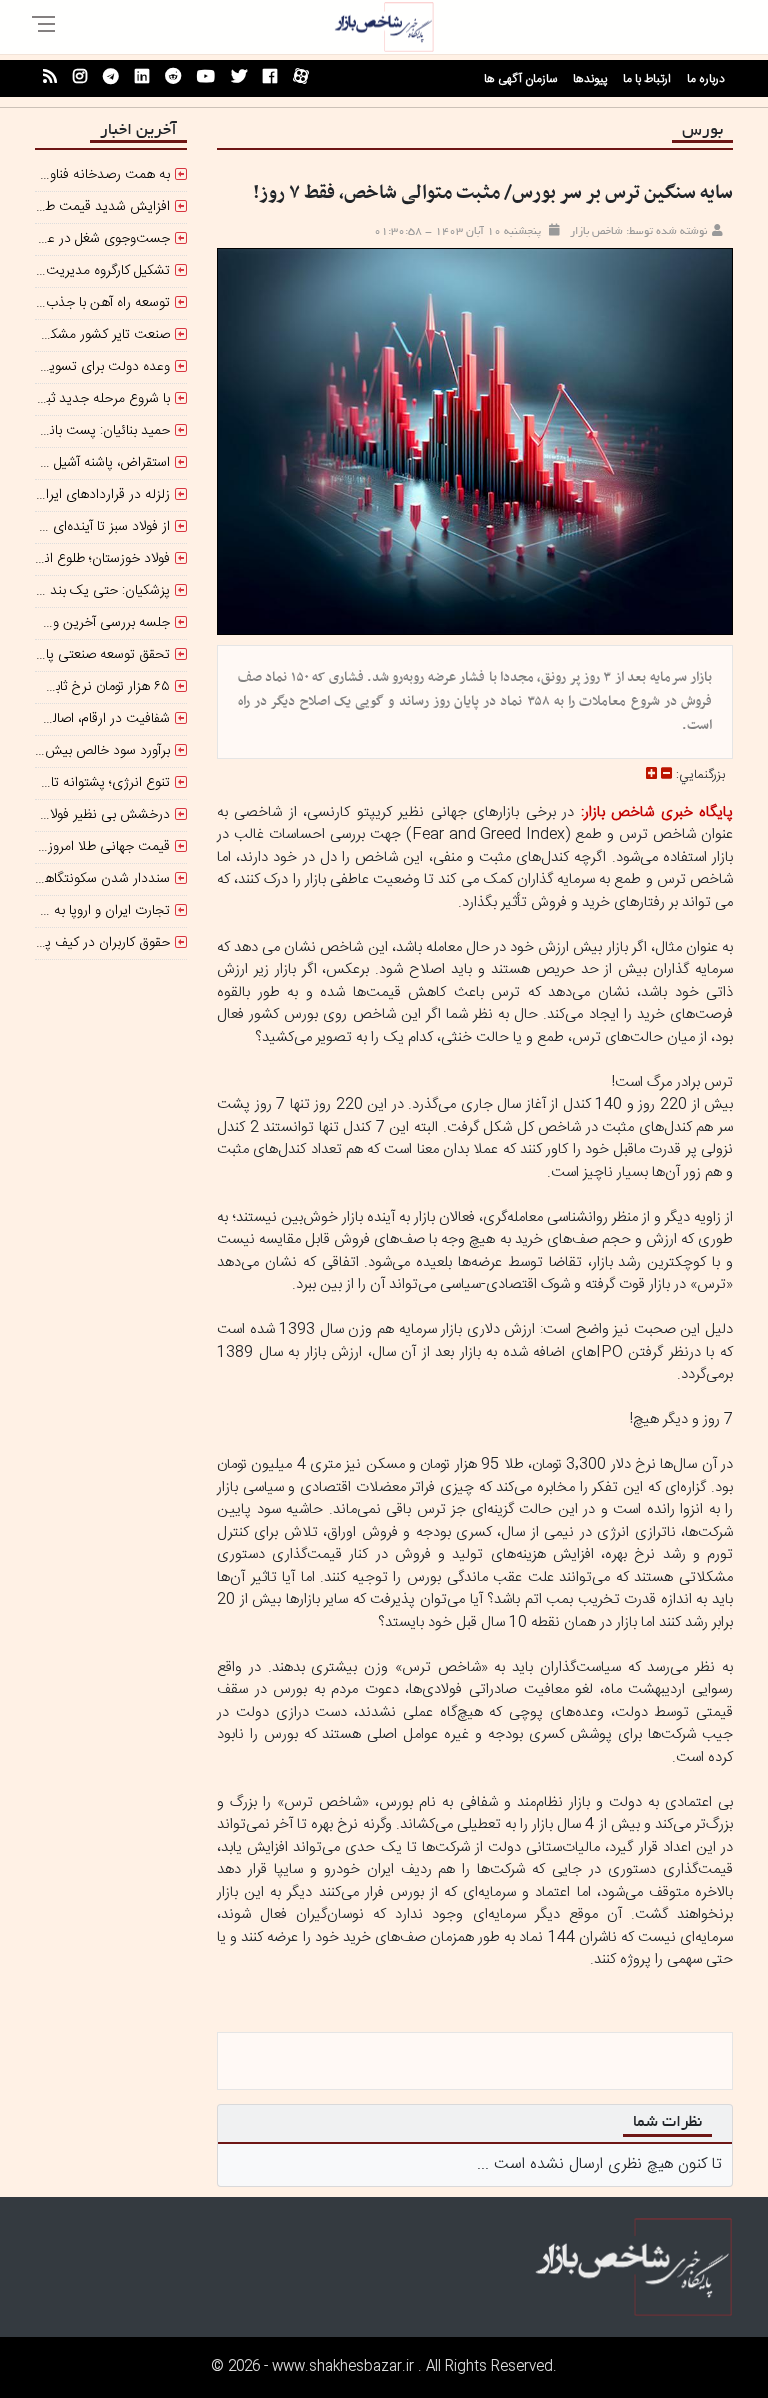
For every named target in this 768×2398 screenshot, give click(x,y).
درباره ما (706, 79)
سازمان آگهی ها (520, 79)
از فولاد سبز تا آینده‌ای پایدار (95, 527)
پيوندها (590, 79)
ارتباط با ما (647, 79)
